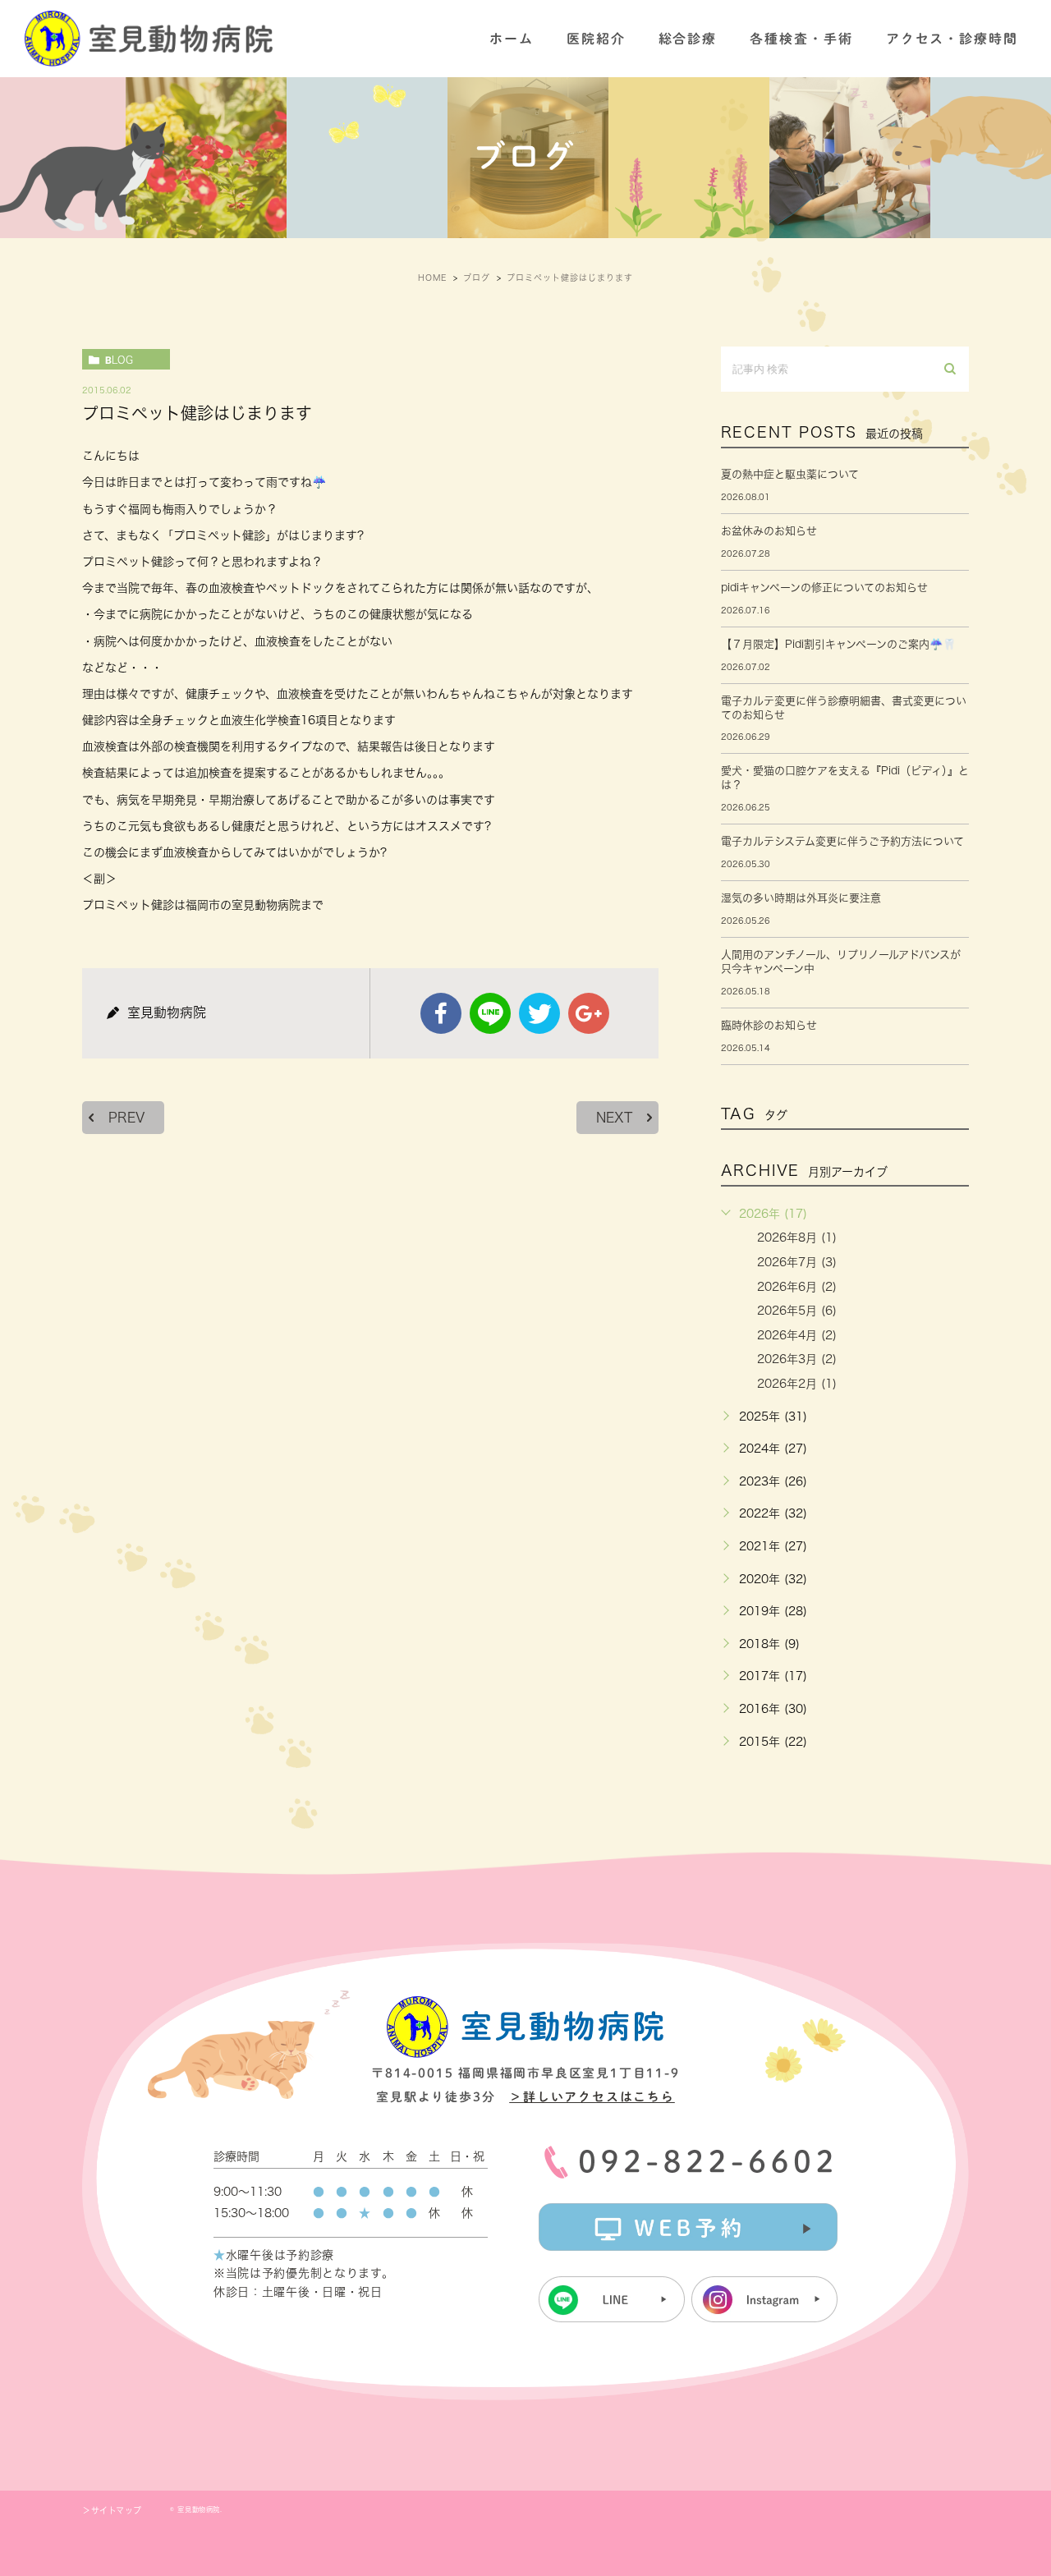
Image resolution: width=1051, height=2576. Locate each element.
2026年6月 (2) (797, 1287)
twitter (539, 1013)
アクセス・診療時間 (952, 39)
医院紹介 (596, 39)
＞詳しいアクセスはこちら (592, 2097)
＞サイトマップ (112, 2510)
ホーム (512, 39)
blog (119, 360)
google (589, 1013)
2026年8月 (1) (797, 1237)
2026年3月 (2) (797, 1359)
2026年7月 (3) (797, 1262)
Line (490, 1013)
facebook (441, 1013)
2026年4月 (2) (797, 1335)
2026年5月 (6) (797, 1311)
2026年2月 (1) (797, 1384)
